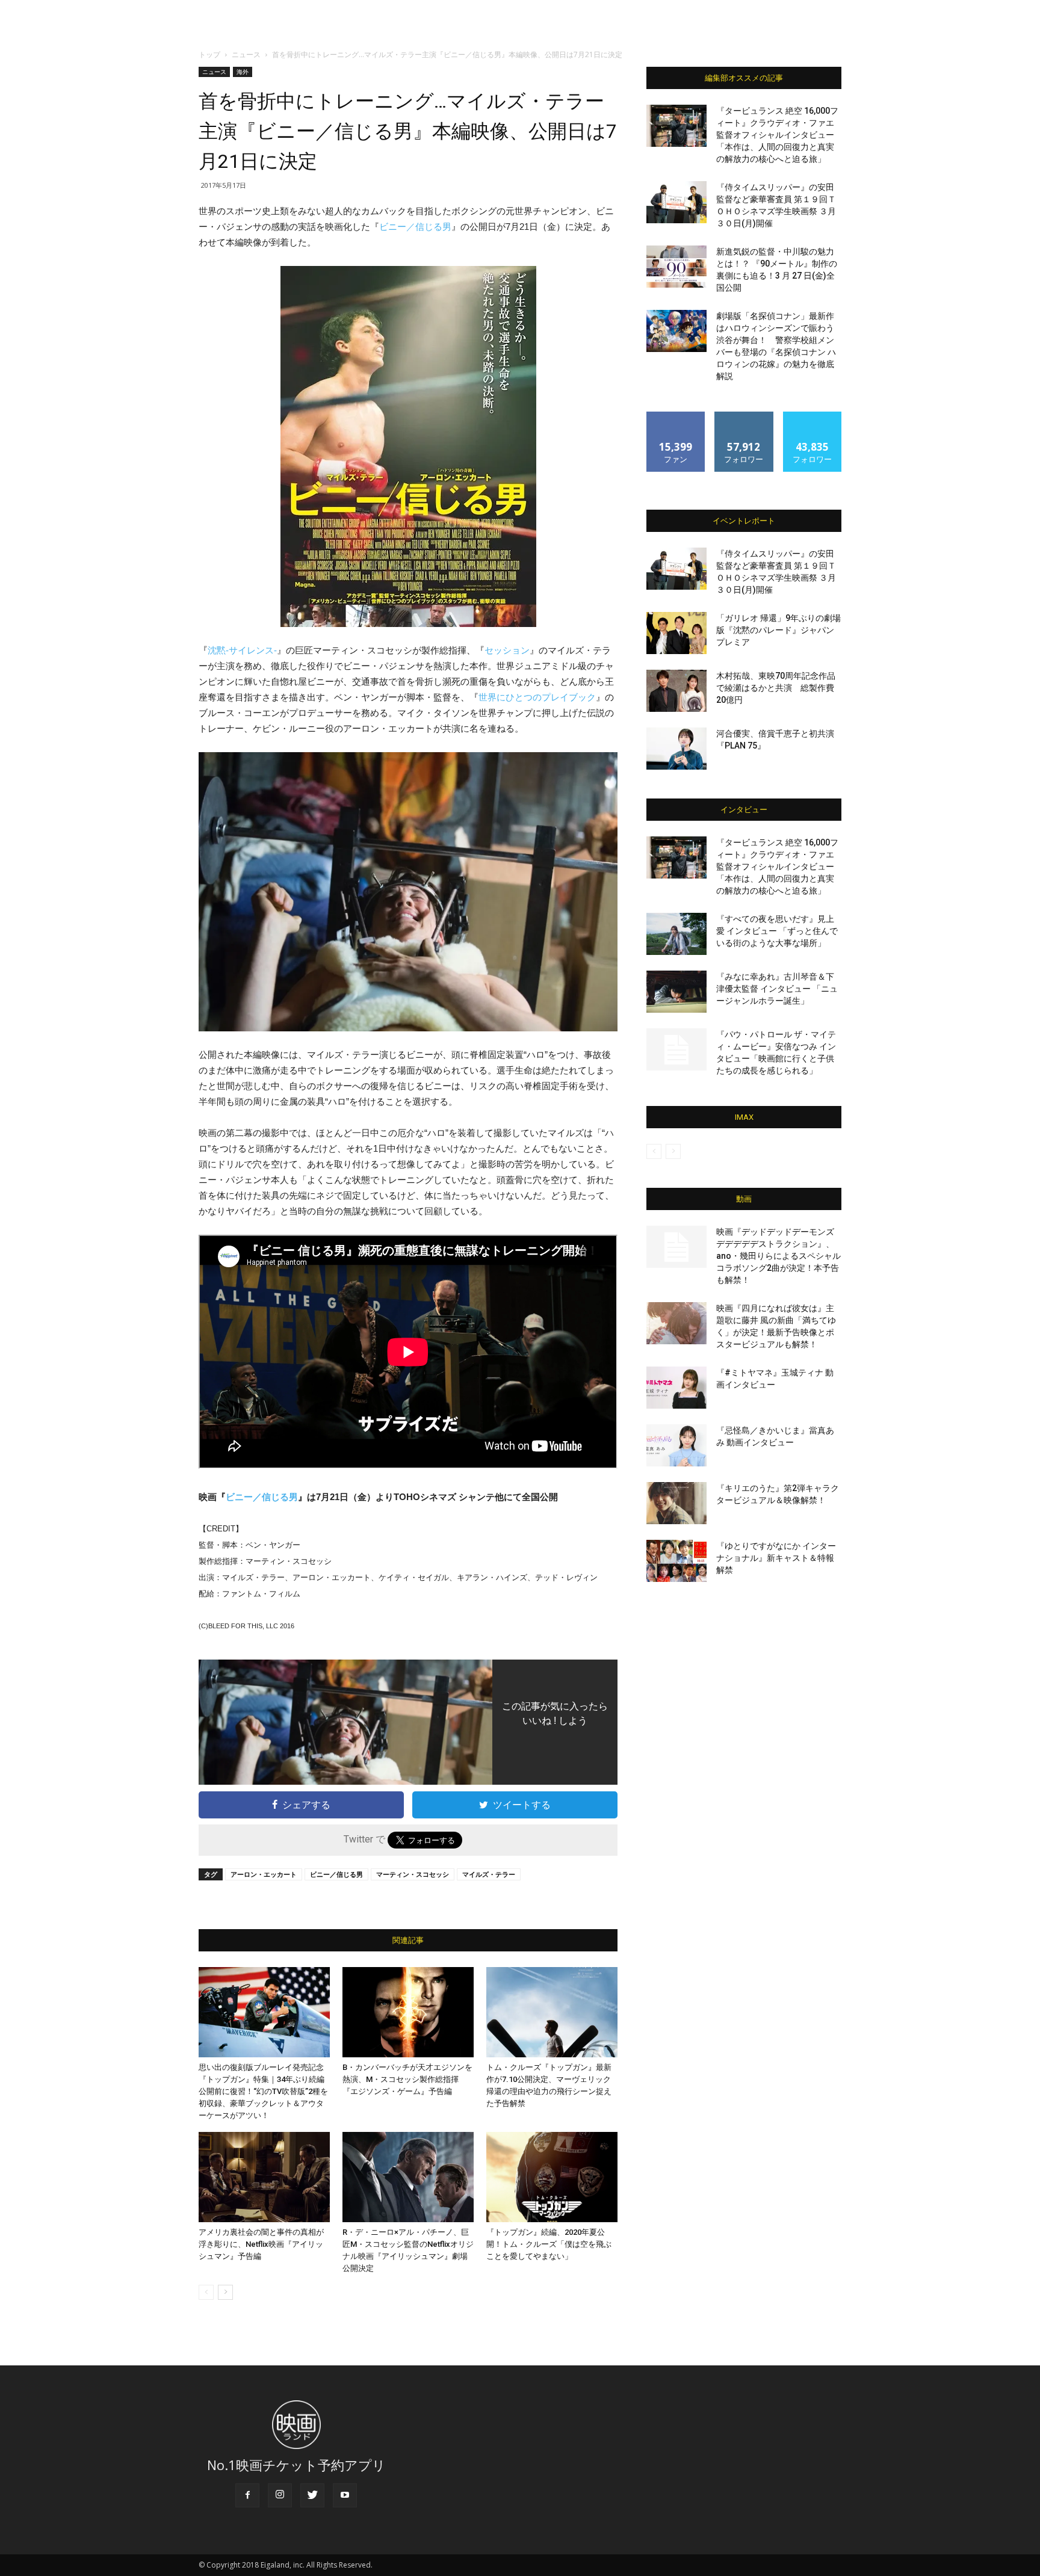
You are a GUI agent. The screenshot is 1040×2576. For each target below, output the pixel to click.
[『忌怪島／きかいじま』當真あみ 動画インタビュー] (676, 1445)
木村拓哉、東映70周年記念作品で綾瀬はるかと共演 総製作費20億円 (776, 688)
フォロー (744, 416)
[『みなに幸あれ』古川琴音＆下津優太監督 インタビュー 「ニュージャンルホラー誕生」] (676, 992)
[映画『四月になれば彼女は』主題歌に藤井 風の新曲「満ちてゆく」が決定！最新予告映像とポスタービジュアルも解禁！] (676, 1323)
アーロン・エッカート (264, 1874)
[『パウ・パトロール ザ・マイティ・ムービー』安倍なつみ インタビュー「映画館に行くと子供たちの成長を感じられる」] (676, 1049)
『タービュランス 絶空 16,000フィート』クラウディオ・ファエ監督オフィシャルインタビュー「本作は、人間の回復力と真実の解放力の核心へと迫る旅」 (777, 135)
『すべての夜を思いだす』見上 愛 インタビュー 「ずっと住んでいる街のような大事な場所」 (777, 931)
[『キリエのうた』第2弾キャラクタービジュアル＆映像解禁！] (676, 1503)
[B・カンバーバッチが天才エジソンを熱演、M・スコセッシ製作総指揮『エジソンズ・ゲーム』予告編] (408, 2012)
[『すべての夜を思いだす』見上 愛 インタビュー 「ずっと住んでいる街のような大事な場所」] (676, 934)
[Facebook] (247, 2495)
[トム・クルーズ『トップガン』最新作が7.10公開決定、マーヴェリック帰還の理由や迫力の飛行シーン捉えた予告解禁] (552, 2012)
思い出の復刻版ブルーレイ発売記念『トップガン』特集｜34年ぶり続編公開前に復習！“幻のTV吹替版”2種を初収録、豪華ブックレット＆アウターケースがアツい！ (263, 2091)
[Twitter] (312, 2495)
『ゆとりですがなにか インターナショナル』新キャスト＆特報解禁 (776, 1558)
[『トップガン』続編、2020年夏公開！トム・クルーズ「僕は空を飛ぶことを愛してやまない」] (552, 2177)
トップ (209, 54)
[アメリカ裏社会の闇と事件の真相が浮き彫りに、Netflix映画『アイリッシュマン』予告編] (264, 2177)
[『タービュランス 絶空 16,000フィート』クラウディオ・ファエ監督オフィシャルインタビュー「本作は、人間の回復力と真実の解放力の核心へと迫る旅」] (676, 126)
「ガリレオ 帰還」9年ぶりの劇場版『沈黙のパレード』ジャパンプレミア (778, 630)
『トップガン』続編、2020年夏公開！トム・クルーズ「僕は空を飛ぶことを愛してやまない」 (549, 2244)
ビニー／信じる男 (415, 227)
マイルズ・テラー (489, 1874)
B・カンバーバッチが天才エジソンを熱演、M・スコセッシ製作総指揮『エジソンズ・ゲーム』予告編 (407, 2079)
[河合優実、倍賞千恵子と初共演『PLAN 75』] (676, 749)
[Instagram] (280, 2495)
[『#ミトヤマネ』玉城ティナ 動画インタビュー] (676, 1388)
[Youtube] (345, 2495)
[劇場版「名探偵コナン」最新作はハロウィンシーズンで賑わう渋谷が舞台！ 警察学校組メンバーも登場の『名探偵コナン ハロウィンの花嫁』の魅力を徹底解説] (676, 331)
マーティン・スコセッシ (413, 1874)
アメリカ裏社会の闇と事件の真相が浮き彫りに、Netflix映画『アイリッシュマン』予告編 (261, 2244)
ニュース (246, 54)
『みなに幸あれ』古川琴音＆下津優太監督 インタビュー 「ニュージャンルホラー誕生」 (777, 989)
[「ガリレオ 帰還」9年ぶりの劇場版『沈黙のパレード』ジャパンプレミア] (676, 633)
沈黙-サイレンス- (242, 650)
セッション (507, 650)
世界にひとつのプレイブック (537, 697)
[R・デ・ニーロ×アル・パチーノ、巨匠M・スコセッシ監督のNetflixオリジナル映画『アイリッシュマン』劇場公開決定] (408, 2177)
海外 (243, 72)
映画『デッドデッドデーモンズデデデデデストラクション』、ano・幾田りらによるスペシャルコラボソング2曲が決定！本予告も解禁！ (778, 1256)
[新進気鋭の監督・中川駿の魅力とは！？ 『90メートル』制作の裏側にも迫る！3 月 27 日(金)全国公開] (676, 267)
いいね (676, 416)
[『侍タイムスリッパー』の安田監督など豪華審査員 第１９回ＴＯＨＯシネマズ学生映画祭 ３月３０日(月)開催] (676, 202)
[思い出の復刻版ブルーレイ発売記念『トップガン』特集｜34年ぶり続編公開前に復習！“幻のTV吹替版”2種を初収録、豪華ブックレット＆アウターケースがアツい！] (264, 2012)
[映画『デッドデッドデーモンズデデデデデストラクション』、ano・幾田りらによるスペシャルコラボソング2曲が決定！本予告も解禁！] (676, 1247)
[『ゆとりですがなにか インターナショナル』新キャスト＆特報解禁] (676, 1561)
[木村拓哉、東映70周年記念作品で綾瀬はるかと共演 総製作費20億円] (676, 691)
